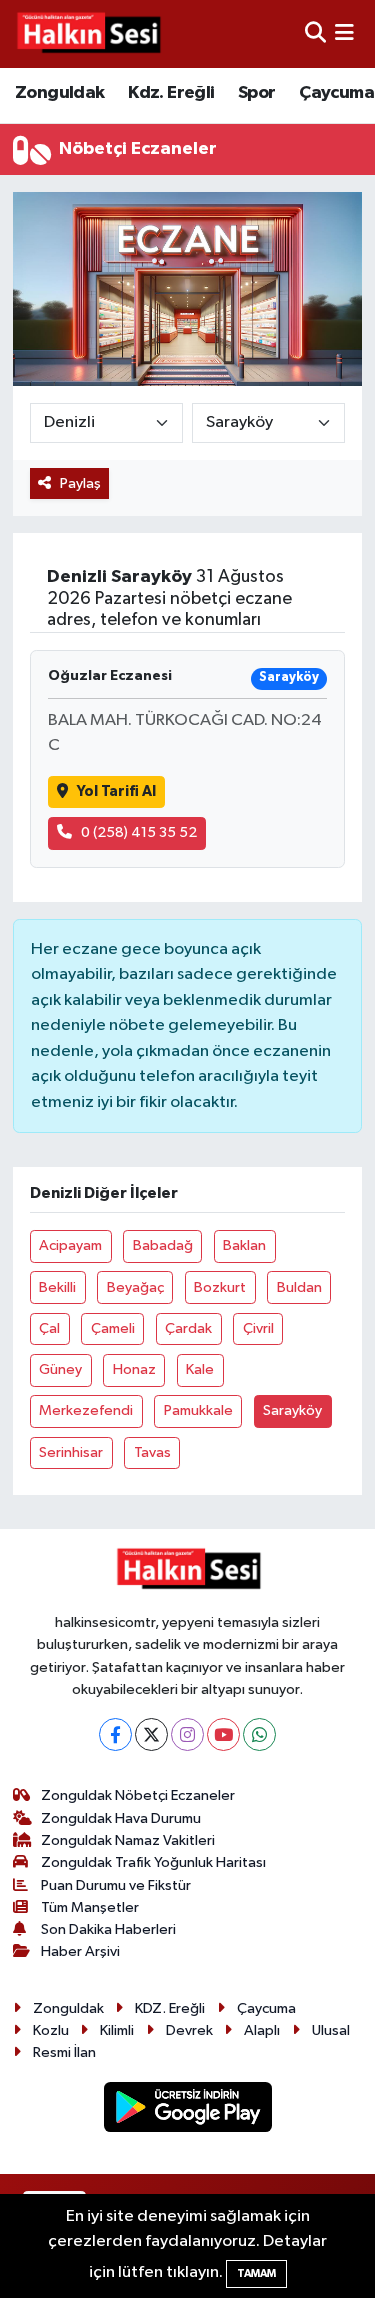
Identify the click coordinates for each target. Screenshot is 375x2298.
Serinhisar (71, 1452)
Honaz (134, 1369)
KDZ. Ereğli (170, 2008)
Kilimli (117, 2030)
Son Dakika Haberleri (108, 1929)
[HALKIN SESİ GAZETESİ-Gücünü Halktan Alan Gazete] (88, 34)
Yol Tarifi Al (116, 791)
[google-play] (187, 2110)
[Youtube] (223, 1734)
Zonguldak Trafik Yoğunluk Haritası (153, 1862)
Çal (49, 1328)
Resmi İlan (64, 2052)
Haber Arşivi (80, 1951)
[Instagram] (187, 1734)
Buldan (299, 1287)
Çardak (188, 1328)
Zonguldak (60, 93)
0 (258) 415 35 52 (139, 832)
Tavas (152, 1452)
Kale (200, 1369)
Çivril (258, 1328)
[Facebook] (115, 1734)
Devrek (189, 2030)
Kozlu (51, 2030)
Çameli (113, 1328)
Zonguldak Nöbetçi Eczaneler (138, 1795)
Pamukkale (198, 1410)
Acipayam (70, 1245)
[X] (151, 1734)
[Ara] (315, 33)
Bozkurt (220, 1287)
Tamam (256, 2273)
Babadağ (163, 1245)
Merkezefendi (86, 1410)
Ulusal (331, 2030)
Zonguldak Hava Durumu (121, 1818)
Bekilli (57, 1287)
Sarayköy (292, 1410)
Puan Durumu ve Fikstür (116, 1885)
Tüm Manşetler (90, 1907)
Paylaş (80, 483)
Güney (60, 1369)
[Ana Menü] (344, 33)
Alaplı (262, 2030)
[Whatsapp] (259, 1734)
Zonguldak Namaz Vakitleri (128, 1840)
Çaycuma (336, 93)
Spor (257, 93)
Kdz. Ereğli (171, 93)
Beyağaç (135, 1287)
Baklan (244, 1245)
